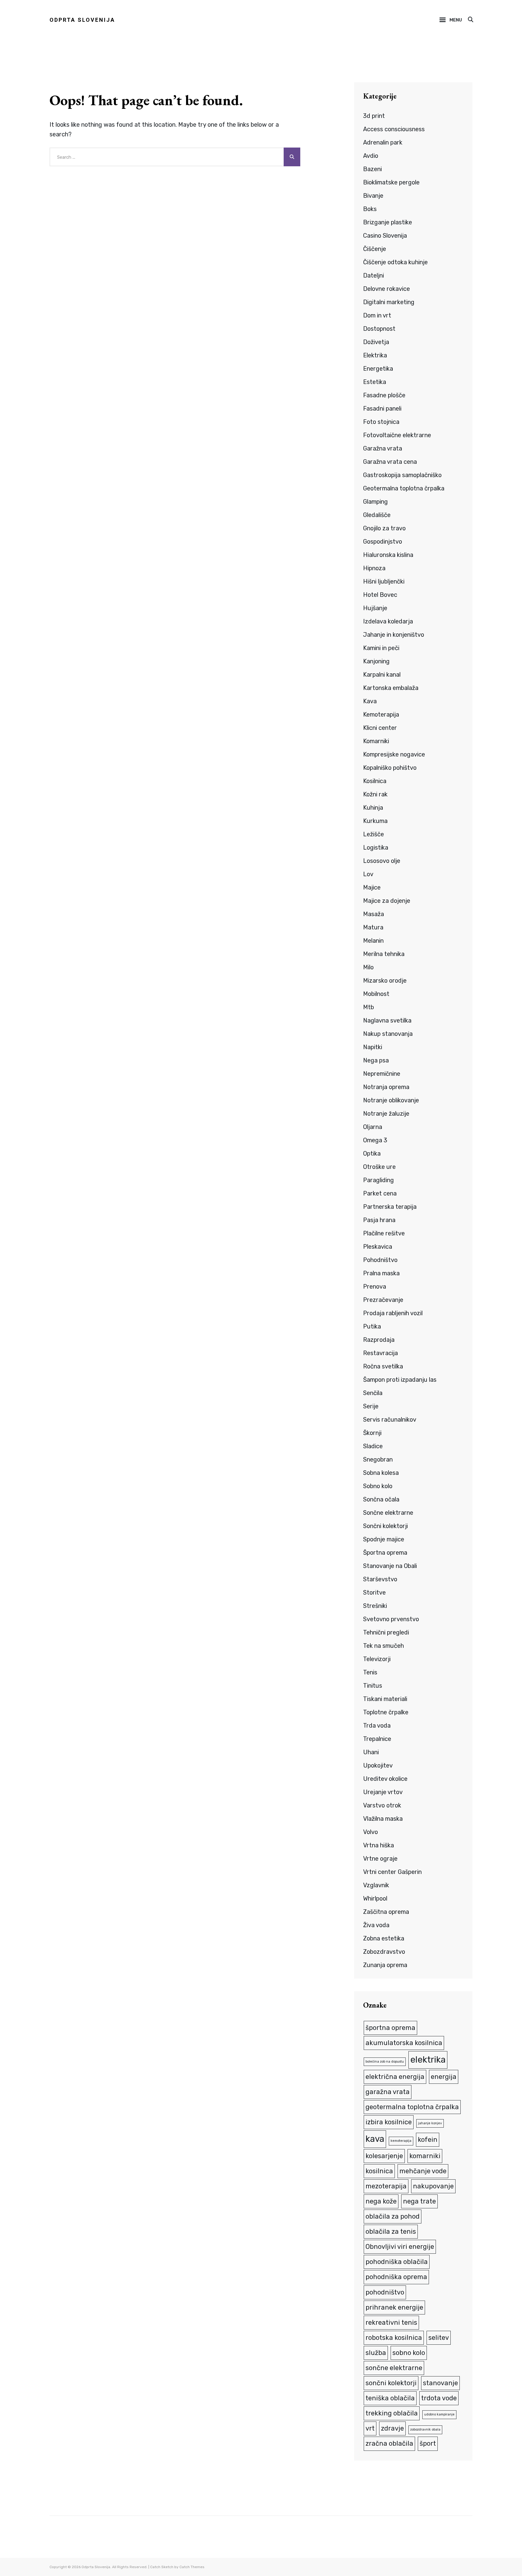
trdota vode (439, 2398)
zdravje (392, 2428)
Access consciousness (394, 129)
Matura (373, 927)
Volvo (371, 1832)
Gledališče (377, 515)
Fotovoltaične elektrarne (397, 435)
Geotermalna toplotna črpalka (404, 488)
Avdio (371, 156)
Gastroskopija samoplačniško (402, 475)
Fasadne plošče (384, 395)
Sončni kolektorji (385, 1526)
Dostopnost (379, 329)
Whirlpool (375, 1898)
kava (375, 2139)
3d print (374, 116)
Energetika (378, 369)
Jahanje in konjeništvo (394, 635)
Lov (368, 874)
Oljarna (373, 1127)
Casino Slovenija (385, 236)
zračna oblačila (389, 2443)
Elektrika (375, 355)
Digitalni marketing (389, 302)
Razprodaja (379, 1340)
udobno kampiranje (439, 2414)
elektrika (428, 2060)
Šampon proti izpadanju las (400, 1380)
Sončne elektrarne (388, 1513)
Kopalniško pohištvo (390, 768)
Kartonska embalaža (391, 688)
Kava (370, 701)
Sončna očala (381, 1499)
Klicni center (380, 728)
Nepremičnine (382, 1074)
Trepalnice (377, 1739)
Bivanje (373, 196)
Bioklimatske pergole (391, 182)
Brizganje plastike (388, 222)
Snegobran (378, 1459)
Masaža (374, 914)
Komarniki (376, 741)
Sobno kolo (378, 1486)
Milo (368, 967)
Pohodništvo (380, 1260)
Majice (372, 887)
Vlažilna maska (383, 1819)
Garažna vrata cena (390, 462)
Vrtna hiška (379, 1845)
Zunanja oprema (385, 1965)
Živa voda (376, 1925)
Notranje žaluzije (386, 1114)
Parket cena (380, 1193)
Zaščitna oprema (386, 1912)
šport (428, 2443)
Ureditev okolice (385, 1779)
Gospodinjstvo (383, 542)
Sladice (373, 1446)
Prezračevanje (383, 1300)
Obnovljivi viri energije (400, 2247)
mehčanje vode (423, 2171)
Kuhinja (373, 808)
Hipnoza (374, 568)
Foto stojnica (381, 422)
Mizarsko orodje (385, 981)
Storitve (374, 1592)
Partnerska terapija (390, 1207)
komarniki (425, 2156)
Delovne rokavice (387, 289)
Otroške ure (379, 1167)
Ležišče (374, 834)
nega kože (381, 2201)
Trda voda (377, 1725)
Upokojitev (378, 1765)
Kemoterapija (381, 714)
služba (376, 2353)
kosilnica (379, 2171)
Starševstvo (380, 1579)
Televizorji (377, 1659)
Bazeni (372, 169)
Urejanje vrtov (383, 1792)
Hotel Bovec (380, 595)
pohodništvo (385, 2292)
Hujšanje (375, 608)
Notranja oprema (386, 1087)
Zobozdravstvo (384, 1952)
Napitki (373, 1047)
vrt (370, 2428)
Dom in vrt (377, 315)
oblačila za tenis (391, 2231)
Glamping (375, 502)
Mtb (369, 1007)
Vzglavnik (376, 1885)
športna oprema (390, 2028)
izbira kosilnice (389, 2122)
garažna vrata (388, 2092)
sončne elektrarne (394, 2368)
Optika (372, 1153)
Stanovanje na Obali (390, 1566)
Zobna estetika (384, 1938)
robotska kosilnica (394, 2338)
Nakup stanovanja (388, 1034)
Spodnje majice (384, 1539)
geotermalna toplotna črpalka (412, 2107)
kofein (428, 2140)
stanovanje (440, 2383)
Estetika (375, 382)
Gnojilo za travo (384, 528)
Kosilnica (375, 781)
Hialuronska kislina (388, 555)
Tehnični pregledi (386, 1632)
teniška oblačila (390, 2398)
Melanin (373, 941)
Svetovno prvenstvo (391, 1619)
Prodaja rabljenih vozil (393, 1313)
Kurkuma (375, 821)
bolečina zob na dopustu (385, 2062)
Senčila (373, 1393)
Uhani (371, 1752)
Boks (370, 209)
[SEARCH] (470, 20)
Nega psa (376, 1060)
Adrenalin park (383, 142)
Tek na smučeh (383, 1646)
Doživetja (376, 342)
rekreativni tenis (391, 2322)
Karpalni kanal (382, 675)
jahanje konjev (430, 2123)
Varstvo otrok (382, 1805)
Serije (371, 1406)
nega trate (419, 2201)
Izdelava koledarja (388, 621)
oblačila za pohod (393, 2216)
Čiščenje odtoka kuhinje (395, 262)
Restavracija (380, 1353)
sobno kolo (409, 2353)
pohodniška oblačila (397, 2262)
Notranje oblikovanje (391, 1100)
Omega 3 (375, 1140)
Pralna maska (381, 1273)
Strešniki (375, 1606)
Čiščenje (375, 249)
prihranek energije (394, 2307)
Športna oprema (385, 1553)
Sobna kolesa (381, 1473)
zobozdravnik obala (425, 2430)
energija (444, 2077)
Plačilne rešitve (384, 1233)
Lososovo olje (382, 861)
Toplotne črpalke (386, 1712)
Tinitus (373, 1686)
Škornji (372, 1433)
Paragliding (379, 1180)
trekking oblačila (392, 2413)
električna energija (395, 2077)
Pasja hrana (379, 1220)
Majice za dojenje (387, 901)
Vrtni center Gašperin (392, 1872)
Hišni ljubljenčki (384, 581)
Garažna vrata (383, 448)
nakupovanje (433, 2186)
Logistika (376, 847)
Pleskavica (378, 1247)
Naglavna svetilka (387, 1020)
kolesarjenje (384, 2156)
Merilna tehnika (384, 954)
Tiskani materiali (385, 1699)
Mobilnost (376, 994)
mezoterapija (386, 2186)
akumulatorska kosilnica (404, 2043)
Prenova (375, 1286)
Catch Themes (192, 2567)
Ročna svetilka (383, 1366)
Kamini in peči (381, 648)
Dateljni (374, 275)
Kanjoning (376, 661)
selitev (439, 2338)
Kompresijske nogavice (394, 754)
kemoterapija (401, 2141)
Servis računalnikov (390, 1420)
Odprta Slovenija (82, 20)
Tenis (370, 1672)
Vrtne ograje (380, 1859)
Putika (372, 1326)
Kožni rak (375, 794)
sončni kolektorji (391, 2383)
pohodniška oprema (396, 2277)
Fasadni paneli (382, 408)
